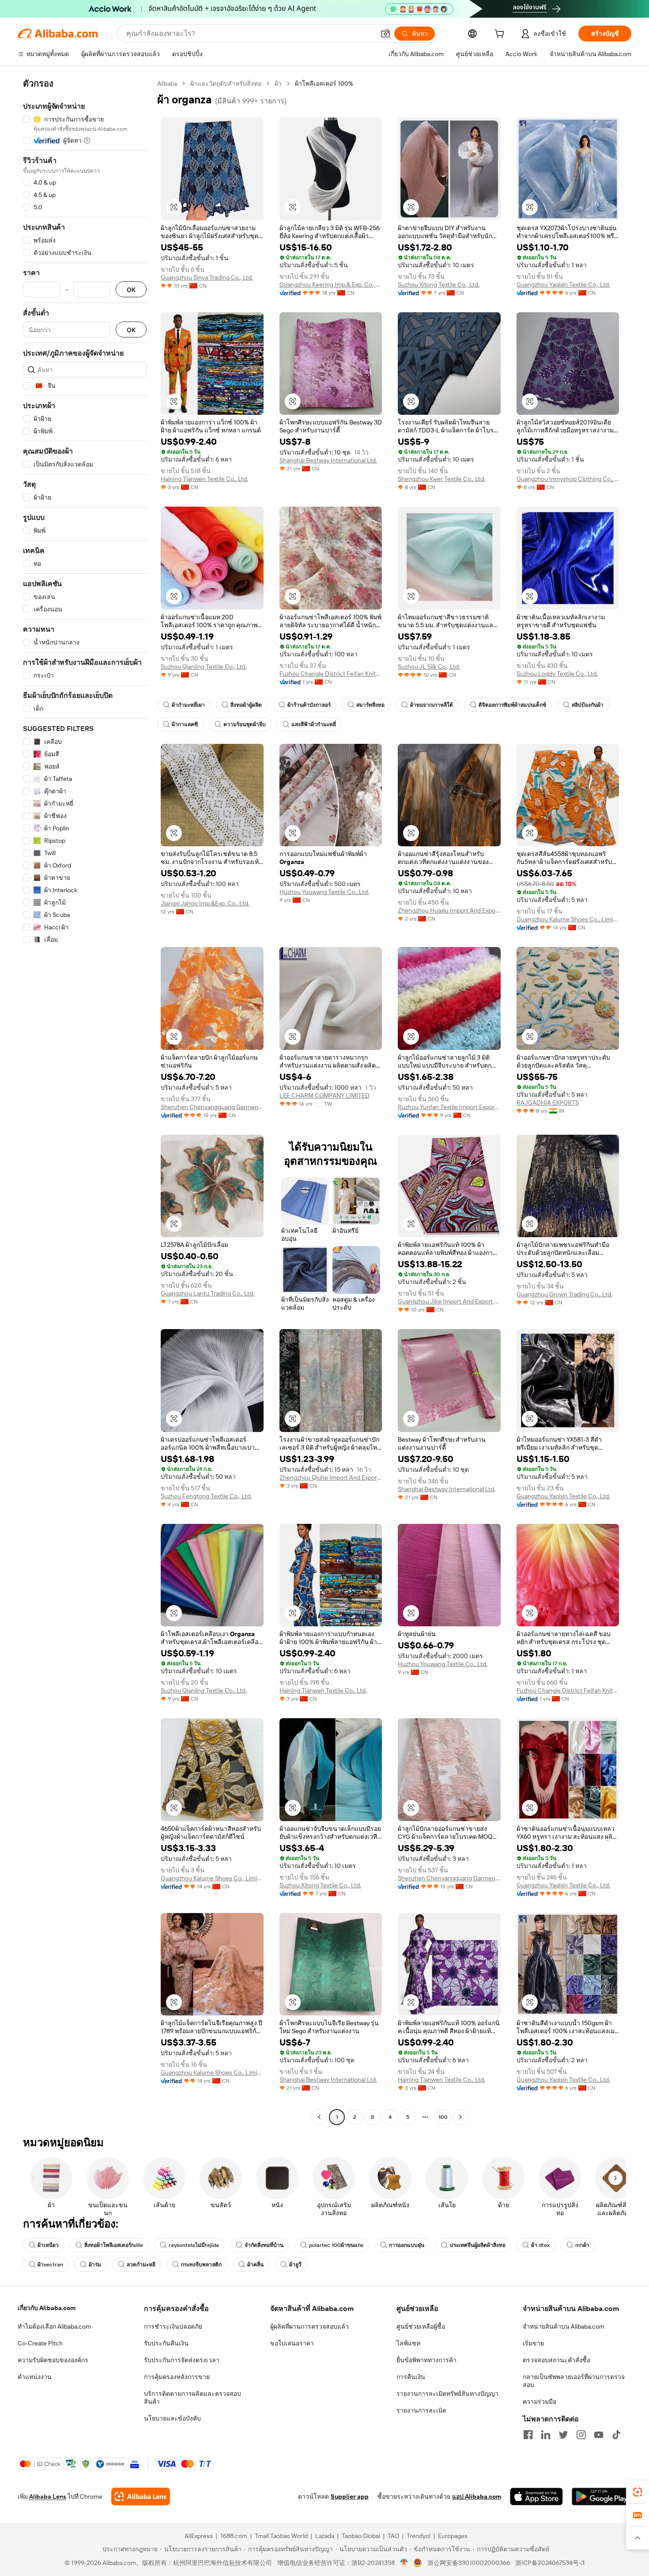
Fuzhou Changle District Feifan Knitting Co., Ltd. (331, 674)
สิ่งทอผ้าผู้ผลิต (246, 705)
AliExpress (199, 2536)
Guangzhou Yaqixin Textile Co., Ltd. (563, 284)
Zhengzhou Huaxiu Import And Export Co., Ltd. (449, 910)
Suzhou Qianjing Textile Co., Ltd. (204, 667)
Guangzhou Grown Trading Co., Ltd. (564, 1294)
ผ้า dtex (540, 2245)
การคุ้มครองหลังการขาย (177, 2377)
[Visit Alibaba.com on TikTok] (616, 2435)
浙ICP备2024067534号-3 (550, 2563)
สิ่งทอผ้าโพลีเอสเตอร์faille (114, 2245)
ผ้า (278, 83)
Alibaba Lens (48, 2496)
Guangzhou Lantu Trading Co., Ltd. (208, 1293)
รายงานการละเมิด (421, 2410)
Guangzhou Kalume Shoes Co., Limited (568, 919)
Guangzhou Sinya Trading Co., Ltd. (207, 277)
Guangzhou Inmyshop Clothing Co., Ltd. (568, 479)
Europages (453, 2536)
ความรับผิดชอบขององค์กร (53, 2360)
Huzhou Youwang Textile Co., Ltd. (324, 892)
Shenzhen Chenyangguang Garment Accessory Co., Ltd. (212, 1107)
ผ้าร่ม (95, 2265)
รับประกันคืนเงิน (166, 2343)
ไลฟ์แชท (408, 2343)
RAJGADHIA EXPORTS (548, 1102)
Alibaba (167, 83)
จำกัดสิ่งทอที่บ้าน (264, 2245)
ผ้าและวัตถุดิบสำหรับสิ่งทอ (226, 83)
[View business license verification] (404, 2563)
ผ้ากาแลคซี (185, 724)
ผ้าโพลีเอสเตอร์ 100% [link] (324, 83)
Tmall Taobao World (281, 2536)
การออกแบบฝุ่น (407, 2245)
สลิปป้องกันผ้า (588, 705)
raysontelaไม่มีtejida (194, 2245)
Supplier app (350, 2496)
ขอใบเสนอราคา (292, 2343)
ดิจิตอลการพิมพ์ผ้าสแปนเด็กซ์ (512, 705)
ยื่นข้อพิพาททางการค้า (426, 2360)
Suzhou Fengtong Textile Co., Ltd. (206, 1496)
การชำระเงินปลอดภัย (173, 2326)
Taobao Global (361, 2536)
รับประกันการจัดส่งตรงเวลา (182, 2360)
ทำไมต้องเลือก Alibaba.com (54, 2326)
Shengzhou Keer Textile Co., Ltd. (441, 479)
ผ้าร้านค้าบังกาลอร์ (309, 705)
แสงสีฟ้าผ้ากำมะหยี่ (314, 724)
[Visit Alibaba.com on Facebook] (528, 2435)
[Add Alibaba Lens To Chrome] (141, 2496)
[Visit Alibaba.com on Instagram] (581, 2435)
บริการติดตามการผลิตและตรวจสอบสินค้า (192, 2398)
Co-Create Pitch (40, 2343)
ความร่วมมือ (540, 2402)
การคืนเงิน (411, 2377)
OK (131, 290)
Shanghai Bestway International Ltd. (328, 460)
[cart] (501, 35)
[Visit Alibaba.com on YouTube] (599, 2435)
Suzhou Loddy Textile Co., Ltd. (557, 674)
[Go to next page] (460, 2117)
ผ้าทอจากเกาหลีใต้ (432, 705)
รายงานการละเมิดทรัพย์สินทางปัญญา (447, 2394)
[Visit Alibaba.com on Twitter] (563, 2435)
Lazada (325, 2536)
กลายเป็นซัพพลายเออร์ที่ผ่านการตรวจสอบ (574, 2381)
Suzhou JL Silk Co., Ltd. (429, 667)
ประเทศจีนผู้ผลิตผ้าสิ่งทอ (478, 2245)
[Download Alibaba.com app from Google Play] (602, 2496)
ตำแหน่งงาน (35, 2377)
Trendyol (419, 2536)
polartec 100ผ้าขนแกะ (336, 2245)
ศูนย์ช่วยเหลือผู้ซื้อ (421, 2326)
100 (443, 2117)
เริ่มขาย (533, 2343)
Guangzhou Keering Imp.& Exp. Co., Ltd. (331, 284)
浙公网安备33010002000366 (469, 2563)
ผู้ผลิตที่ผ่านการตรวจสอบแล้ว (309, 2326)
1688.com (234, 2536)
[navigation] (85, 1101)
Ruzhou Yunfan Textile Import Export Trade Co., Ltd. (449, 1107)
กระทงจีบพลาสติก (201, 2265)
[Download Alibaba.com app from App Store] (536, 2496)
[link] (638, 2492)
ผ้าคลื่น (255, 2265)
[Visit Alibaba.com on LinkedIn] (546, 2435)
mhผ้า (582, 2245)
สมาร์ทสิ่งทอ (370, 705)
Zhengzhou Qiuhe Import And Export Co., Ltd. (331, 1477)
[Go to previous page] (319, 2117)
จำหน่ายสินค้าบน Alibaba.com (564, 2326)
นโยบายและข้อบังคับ (172, 2418)
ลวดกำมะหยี (141, 2265)
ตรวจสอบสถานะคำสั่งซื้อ (557, 2360)
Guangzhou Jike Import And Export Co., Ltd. (449, 1301)
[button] (385, 34)
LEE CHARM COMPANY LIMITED (324, 1095)
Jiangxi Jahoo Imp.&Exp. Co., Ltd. (205, 903)
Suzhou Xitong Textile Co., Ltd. (439, 284)
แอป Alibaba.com (477, 2496)
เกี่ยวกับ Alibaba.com (47, 2308)
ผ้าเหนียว (48, 2245)
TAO (393, 2536)
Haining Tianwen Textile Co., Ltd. (204, 479)
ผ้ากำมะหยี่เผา (188, 705)
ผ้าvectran (50, 2265)
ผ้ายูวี (295, 2265)
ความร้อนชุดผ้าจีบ (245, 724)
